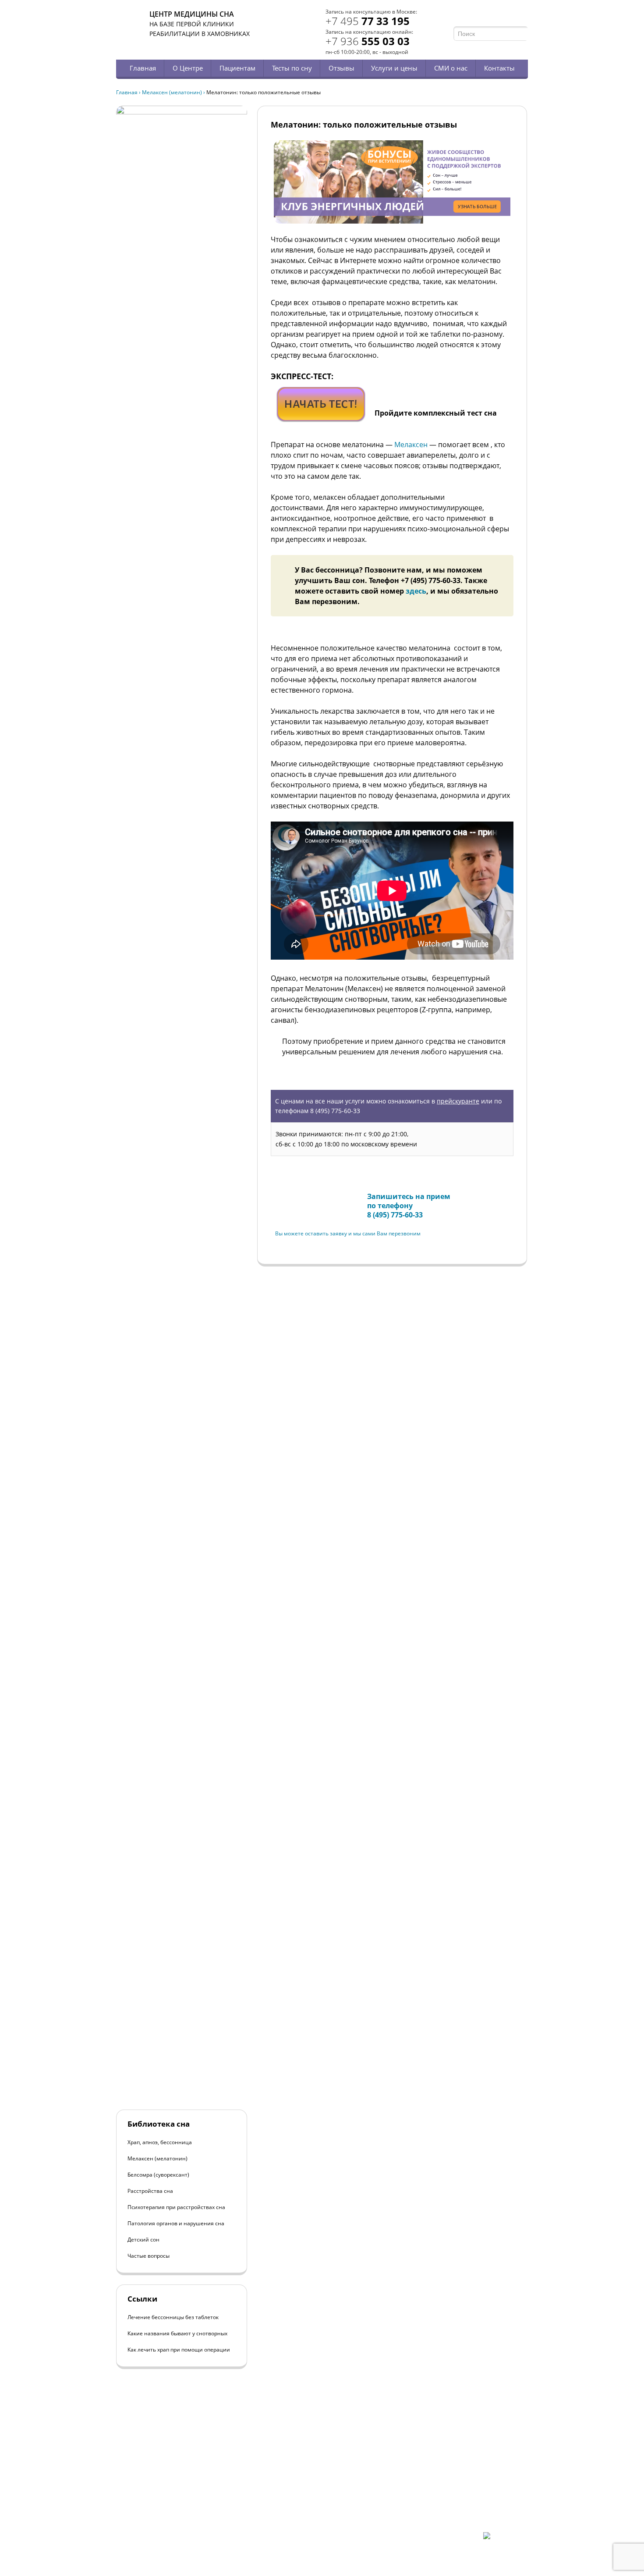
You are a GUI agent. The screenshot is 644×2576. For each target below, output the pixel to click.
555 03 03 (368, 41)
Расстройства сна (150, 2191)
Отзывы (341, 68)
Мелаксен (411, 445)
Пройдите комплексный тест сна (436, 413)
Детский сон (143, 2240)
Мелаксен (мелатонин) (172, 92)
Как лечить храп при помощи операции (179, 2350)
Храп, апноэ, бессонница (160, 2142)
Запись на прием (304, 1198)
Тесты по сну (292, 68)
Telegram (511, 16)
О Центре (188, 68)
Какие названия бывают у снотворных (177, 2333)
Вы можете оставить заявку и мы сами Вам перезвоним (348, 1233)
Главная (143, 68)
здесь (416, 591)
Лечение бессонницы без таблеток (173, 2317)
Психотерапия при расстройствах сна (176, 2207)
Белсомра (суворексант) (158, 2175)
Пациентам (237, 68)
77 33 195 (368, 21)
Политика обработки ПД (179, 2510)
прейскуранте (458, 1101)
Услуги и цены (394, 68)
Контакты (499, 68)
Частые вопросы (149, 2256)
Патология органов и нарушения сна (176, 2223)
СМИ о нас (451, 68)
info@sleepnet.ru (170, 2495)
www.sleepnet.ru (176, 2487)
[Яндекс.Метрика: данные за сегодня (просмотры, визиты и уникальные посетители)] (506, 2540)
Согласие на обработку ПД (181, 2517)
